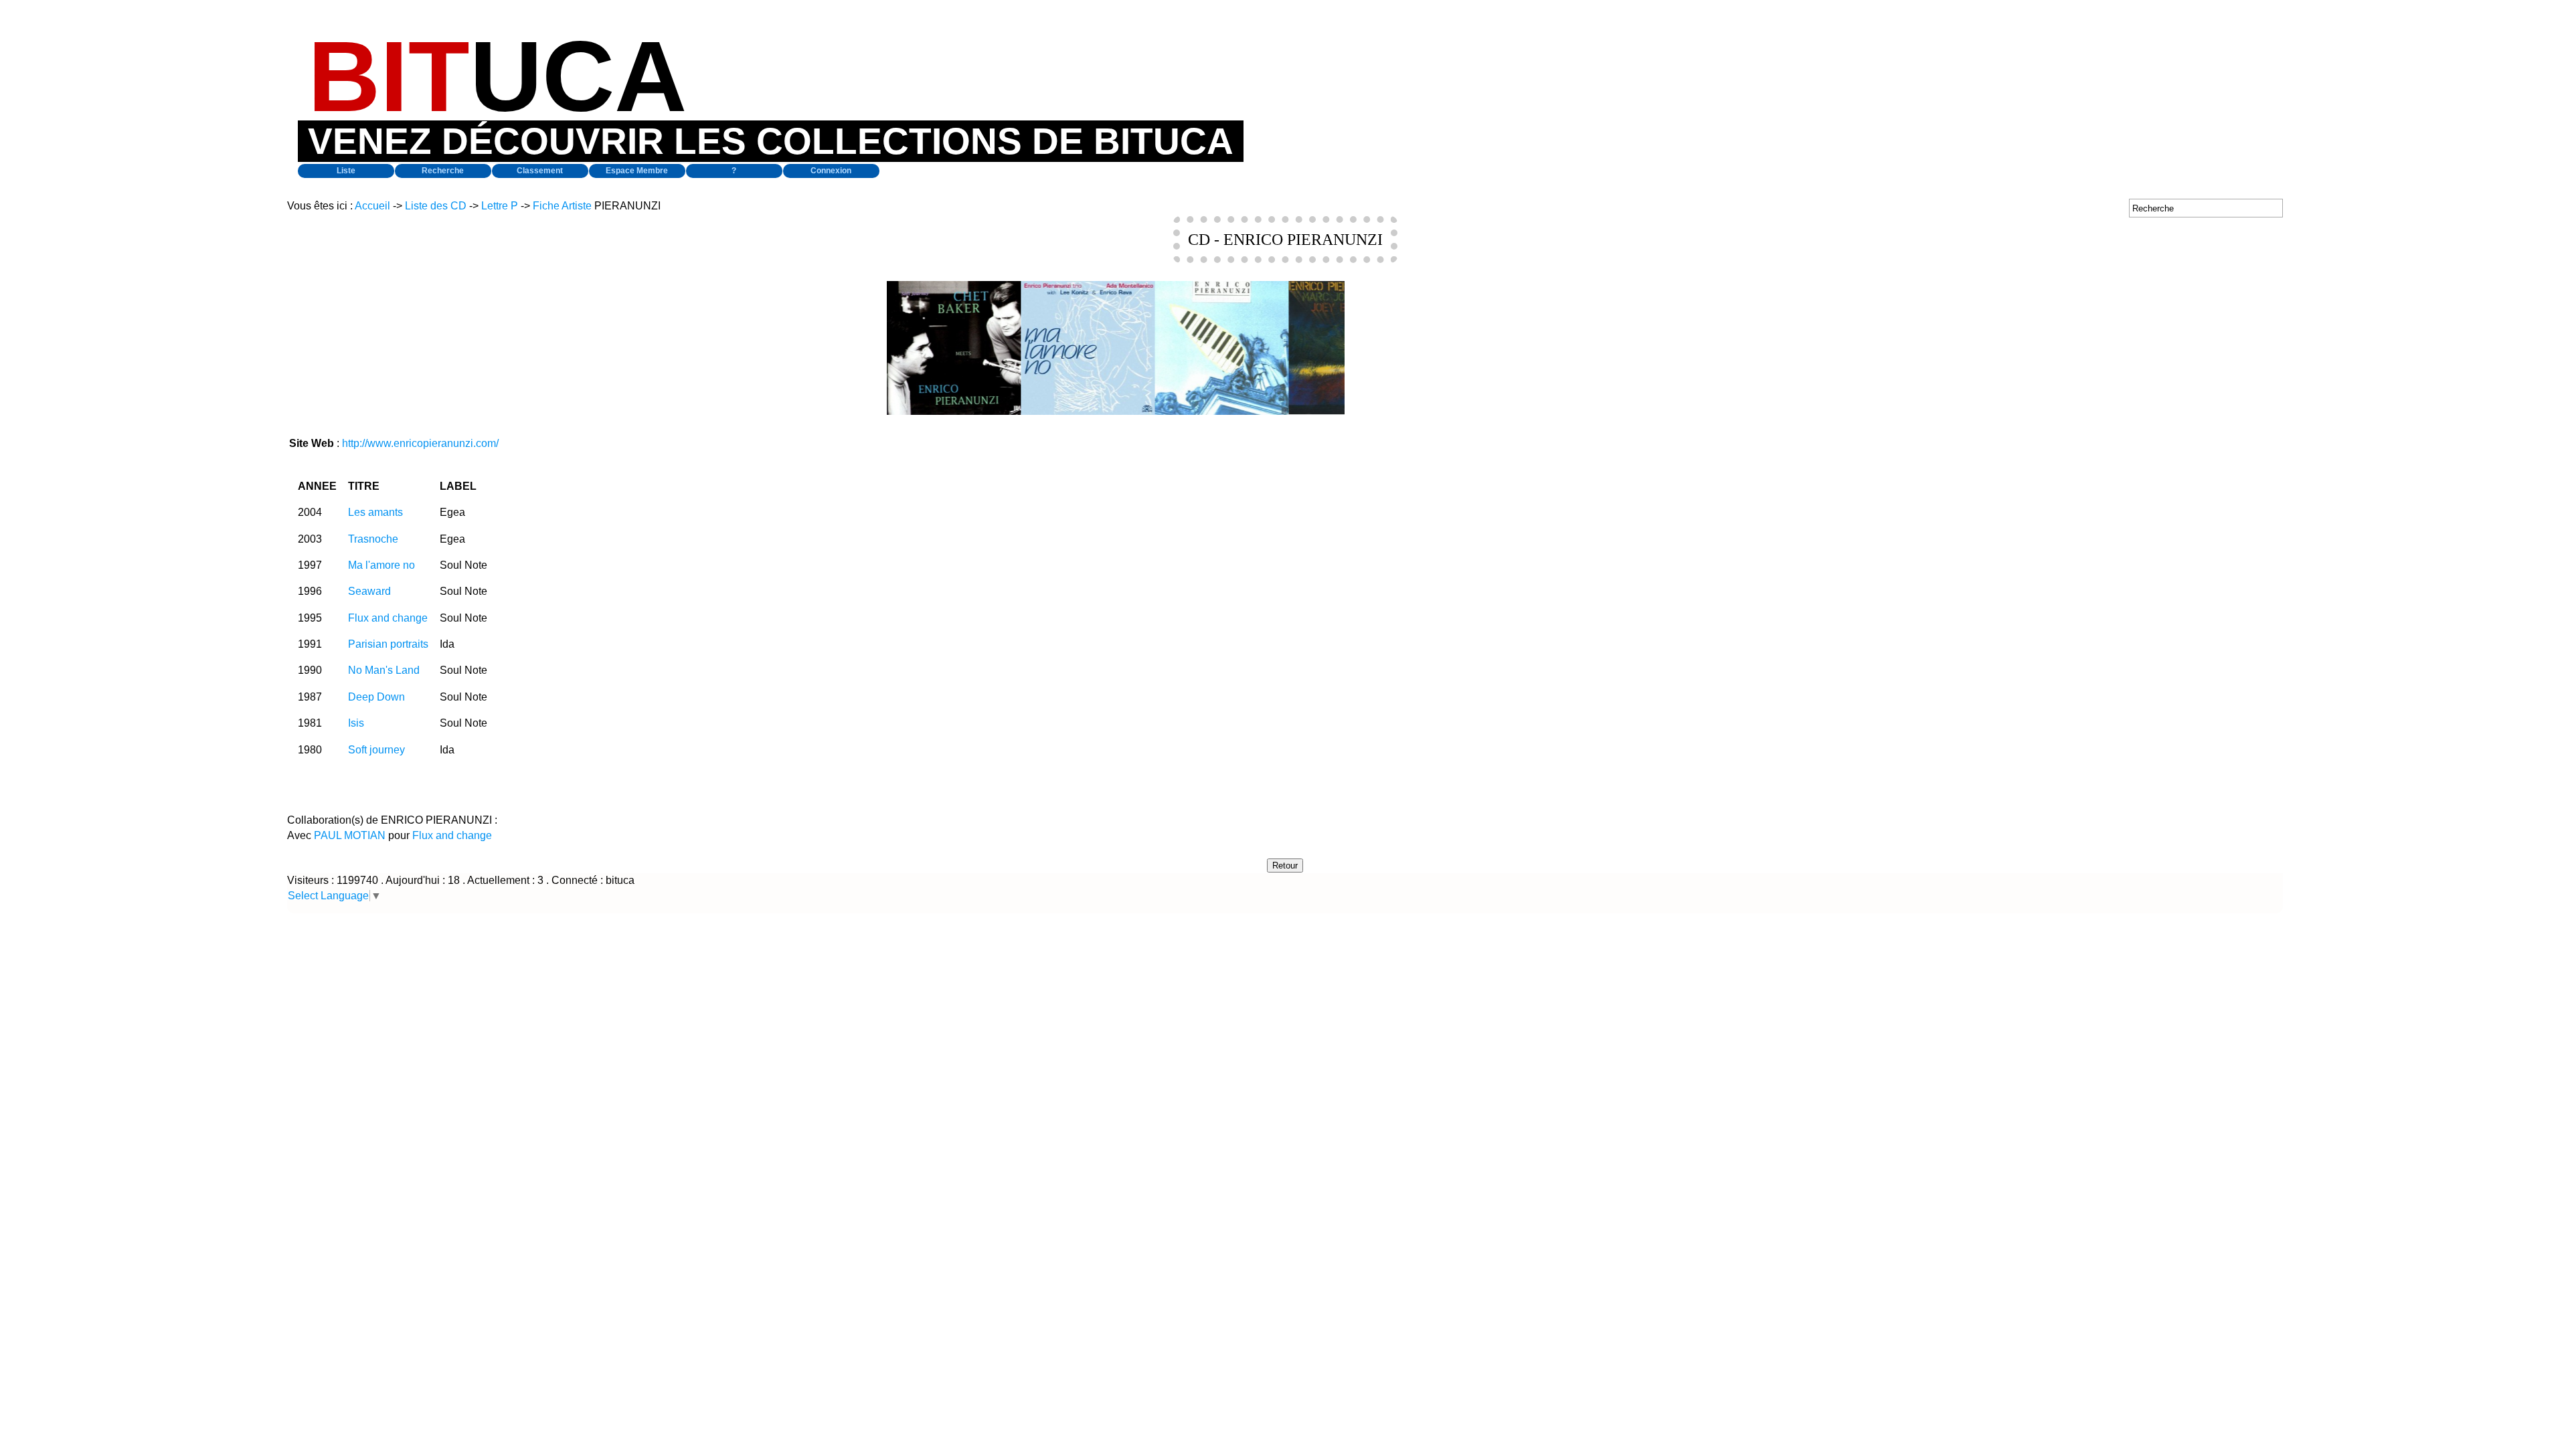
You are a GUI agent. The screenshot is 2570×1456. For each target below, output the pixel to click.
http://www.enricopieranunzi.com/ (420, 443)
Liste (346, 171)
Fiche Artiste (562, 206)
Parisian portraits (388, 644)
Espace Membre (637, 171)
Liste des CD (436, 206)
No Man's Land (384, 670)
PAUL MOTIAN (350, 835)
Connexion (831, 171)
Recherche (443, 171)
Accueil (372, 206)
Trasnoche (373, 539)
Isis (356, 723)
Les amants (375, 512)
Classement (540, 171)
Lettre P (500, 206)
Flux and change (388, 618)
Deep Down (376, 697)
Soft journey (376, 750)
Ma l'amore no (381, 565)
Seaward (369, 591)
